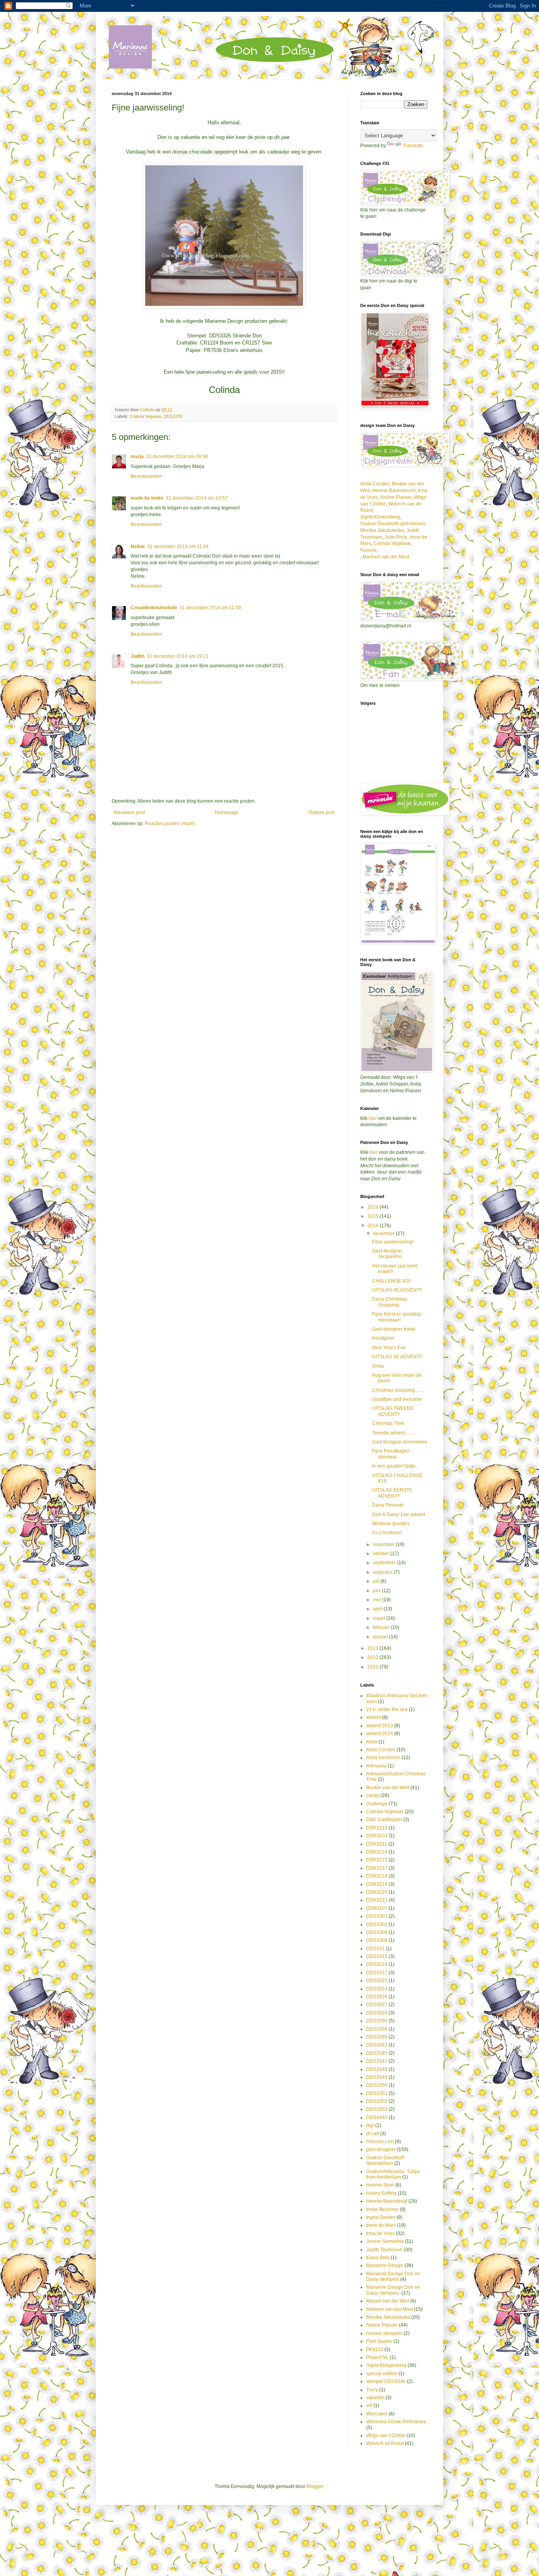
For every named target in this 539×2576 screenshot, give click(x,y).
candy (373, 1795)
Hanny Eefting (381, 2193)
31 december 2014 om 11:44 (178, 547)
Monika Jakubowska (388, 2317)
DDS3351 (377, 2093)
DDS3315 (377, 1956)
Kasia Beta (378, 2258)
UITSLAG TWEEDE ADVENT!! (393, 1411)
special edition (382, 2374)
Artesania (376, 1766)
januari (381, 1637)
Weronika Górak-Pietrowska (396, 2422)
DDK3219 (377, 1884)
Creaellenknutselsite (154, 608)
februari (382, 1627)
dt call (372, 2134)
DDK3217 (377, 1868)
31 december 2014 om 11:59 (210, 608)
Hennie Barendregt (387, 2201)
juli (377, 1581)
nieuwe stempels (384, 2333)
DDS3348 (377, 2069)
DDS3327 (377, 2005)
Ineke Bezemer (382, 2209)
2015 (373, 1216)
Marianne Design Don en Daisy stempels (393, 2276)
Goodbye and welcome (397, 1399)
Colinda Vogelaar (146, 416)
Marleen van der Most (386, 557)
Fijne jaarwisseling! (393, 1242)
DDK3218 (377, 1876)
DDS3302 (377, 1925)
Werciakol (377, 2414)
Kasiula (368, 550)
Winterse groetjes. (391, 1524)
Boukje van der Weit (388, 1788)
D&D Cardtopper (384, 1820)
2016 (373, 1207)
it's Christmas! (387, 1533)
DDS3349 (377, 2077)
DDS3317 (377, 1973)
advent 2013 (380, 1726)
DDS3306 (377, 1932)
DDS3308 (377, 1940)
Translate (413, 146)
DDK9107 (377, 1908)
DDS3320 (377, 1981)
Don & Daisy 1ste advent (399, 1515)
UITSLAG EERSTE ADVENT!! (392, 1493)
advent (373, 1717)
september (385, 1563)
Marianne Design (385, 2265)
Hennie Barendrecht (394, 490)
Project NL (377, 2357)
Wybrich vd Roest (385, 2443)
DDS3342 (377, 2045)
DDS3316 (377, 1964)
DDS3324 (377, 1989)
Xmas (378, 1366)
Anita (372, 1742)
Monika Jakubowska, (383, 530)
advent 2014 (380, 1734)
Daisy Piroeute (388, 1505)
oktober (382, 1554)
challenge (377, 1804)
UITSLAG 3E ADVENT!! (397, 1357)
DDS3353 (377, 2109)
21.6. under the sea (387, 1709)
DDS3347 (377, 2061)
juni (377, 1591)
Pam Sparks (379, 2341)
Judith (138, 656)
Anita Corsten (375, 484)
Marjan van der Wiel (388, 2301)
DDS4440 (377, 2117)
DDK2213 (377, 1828)
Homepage (227, 812)
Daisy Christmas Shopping (390, 1302)
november (384, 1544)
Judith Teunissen (384, 2250)
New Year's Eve (389, 1348)
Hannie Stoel (380, 2185)
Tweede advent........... (395, 1433)
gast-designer (381, 2149)
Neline (138, 547)
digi (370, 2125)
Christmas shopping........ (398, 1390)
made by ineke (147, 498)
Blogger (315, 2486)
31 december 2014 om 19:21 (178, 656)
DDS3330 (377, 2021)
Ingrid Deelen (381, 2217)
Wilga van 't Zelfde (386, 2436)
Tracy (372, 2390)
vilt (369, 2406)
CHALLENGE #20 (391, 1281)
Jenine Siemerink (385, 2241)
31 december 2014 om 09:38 (177, 457)
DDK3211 (377, 1844)
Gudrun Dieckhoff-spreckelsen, (393, 524)
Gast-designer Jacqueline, (387, 1254)
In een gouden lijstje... (396, 1466)
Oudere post (321, 812)
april (378, 1609)
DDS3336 (377, 2029)
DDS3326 (173, 416)
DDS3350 (377, 2085)
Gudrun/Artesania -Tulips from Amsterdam (393, 2174)
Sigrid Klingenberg (386, 2365)
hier (373, 1118)
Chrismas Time (388, 1423)
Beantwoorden (146, 476)
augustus (383, 1572)
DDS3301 (377, 1916)
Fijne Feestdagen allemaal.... (391, 1454)
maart (380, 1618)
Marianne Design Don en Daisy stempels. (393, 2290)
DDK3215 (377, 1860)
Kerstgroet (383, 1338)
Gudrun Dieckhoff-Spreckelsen (386, 2160)
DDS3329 (377, 2013)
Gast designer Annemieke (400, 1442)
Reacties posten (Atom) (170, 824)
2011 (373, 1667)
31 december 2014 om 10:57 (197, 498)
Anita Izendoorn (383, 1758)
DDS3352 (377, 2101)
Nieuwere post (129, 812)
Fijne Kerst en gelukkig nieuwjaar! (397, 1317)
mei (377, 1600)
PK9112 (375, 2349)
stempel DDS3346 (386, 2381)
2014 (373, 1226)
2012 (373, 1657)
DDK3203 (377, 1836)
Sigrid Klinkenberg (380, 517)
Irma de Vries (380, 2233)
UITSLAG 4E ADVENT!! (397, 1290)
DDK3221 (377, 1900)
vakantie (375, 2398)
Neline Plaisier (396, 497)
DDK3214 (377, 1852)
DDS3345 (377, 2053)
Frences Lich (380, 2142)
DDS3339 (377, 2037)
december (384, 1234)
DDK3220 (377, 1892)
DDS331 (375, 1949)
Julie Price (396, 537)
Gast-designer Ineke (394, 1329)
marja (137, 457)
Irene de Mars (381, 2225)
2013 (373, 1648)
